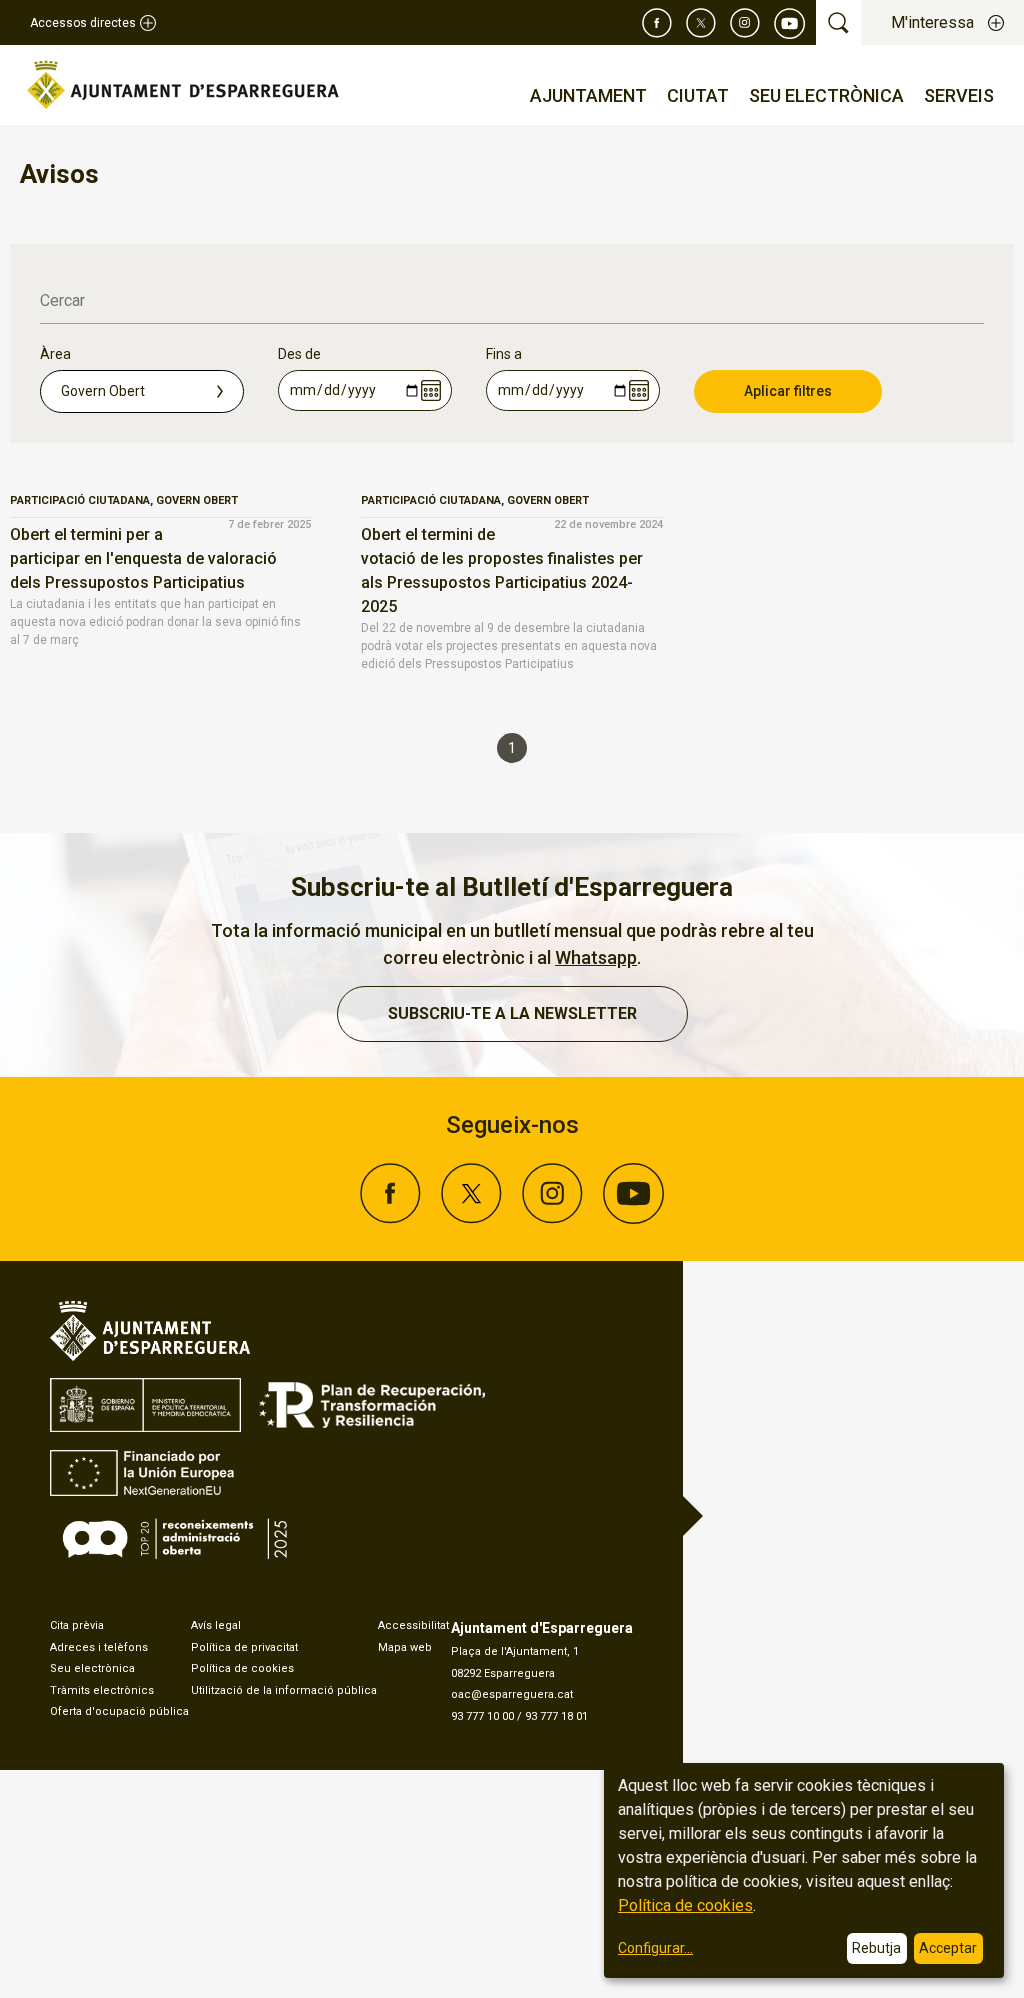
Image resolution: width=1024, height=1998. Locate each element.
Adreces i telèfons (99, 1647)
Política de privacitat (244, 1647)
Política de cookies (242, 1668)
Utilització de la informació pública (284, 1690)
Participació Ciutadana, (83, 500)
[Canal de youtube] (790, 23)
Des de (299, 354)
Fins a (504, 354)
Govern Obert (197, 500)
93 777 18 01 (556, 1716)
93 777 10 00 (482, 1716)
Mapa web (405, 1647)
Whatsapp (596, 957)
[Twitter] (701, 23)
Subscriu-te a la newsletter (512, 1013)
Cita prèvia (77, 1625)
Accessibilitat (413, 1625)
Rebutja (876, 1948)
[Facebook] (657, 23)
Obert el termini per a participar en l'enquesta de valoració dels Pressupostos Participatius (143, 558)
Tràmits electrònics (102, 1690)
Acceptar (948, 1948)
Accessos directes (83, 23)
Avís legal (216, 1625)
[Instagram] (745, 23)
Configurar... (655, 1948)
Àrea (55, 354)
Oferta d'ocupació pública (119, 1711)
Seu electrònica (92, 1668)
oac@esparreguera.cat (512, 1694)
